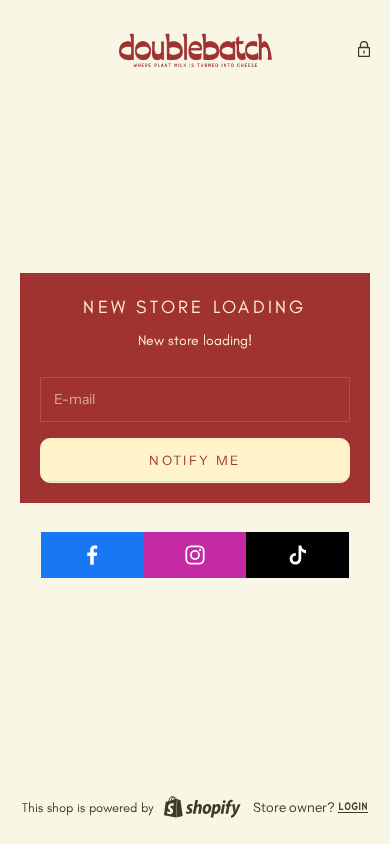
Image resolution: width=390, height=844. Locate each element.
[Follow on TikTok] (298, 555)
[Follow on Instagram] (195, 555)
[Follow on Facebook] (93, 555)
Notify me (194, 460)
